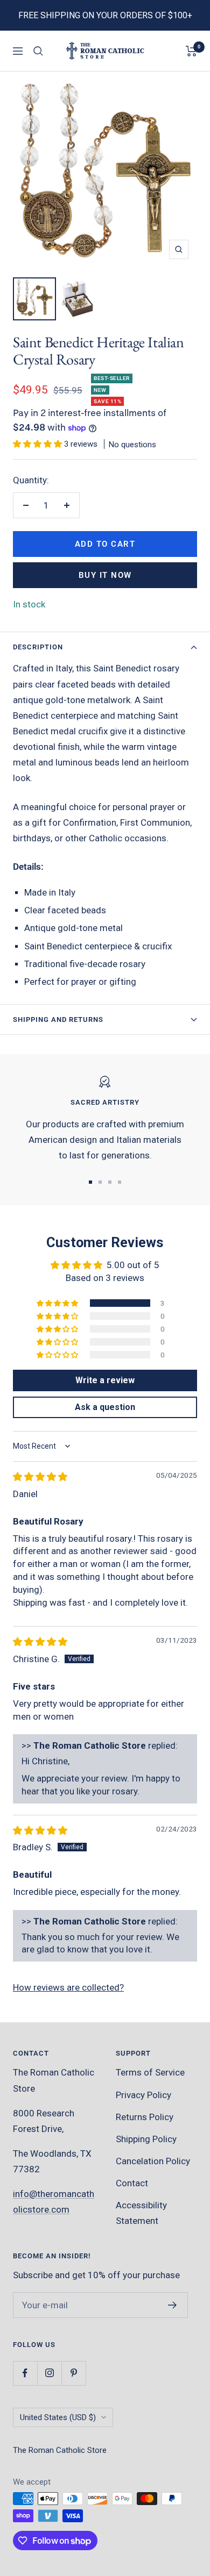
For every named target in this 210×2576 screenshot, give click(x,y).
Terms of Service (150, 2072)
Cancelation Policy (153, 2161)
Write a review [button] (105, 1380)
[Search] (38, 51)
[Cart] (191, 51)
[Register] (173, 2305)
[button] (38, 444)
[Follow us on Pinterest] (73, 2373)
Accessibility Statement (141, 2213)
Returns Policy (145, 2117)
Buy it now (105, 575)
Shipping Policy (146, 2139)
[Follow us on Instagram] (49, 2373)
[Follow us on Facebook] (25, 2373)
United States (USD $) (58, 2417)
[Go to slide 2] (100, 1182)
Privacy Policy (143, 2095)
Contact (132, 2183)
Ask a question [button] (105, 1407)
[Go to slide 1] (90, 1182)
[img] (40, 1477)
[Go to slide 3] (110, 1182)
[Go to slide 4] (120, 1182)
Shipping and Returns (58, 1019)
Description (38, 647)
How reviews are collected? (68, 1987)
